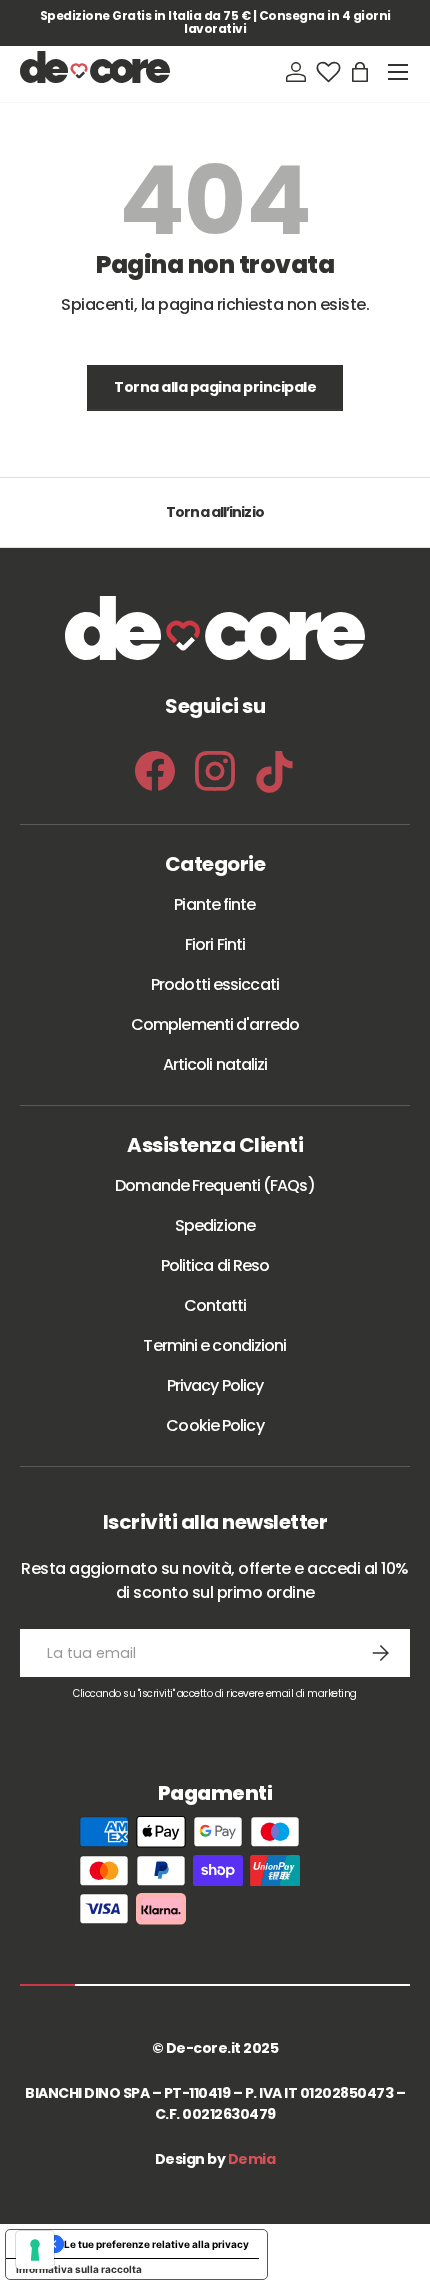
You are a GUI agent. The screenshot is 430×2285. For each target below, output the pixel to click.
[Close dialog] (392, 925)
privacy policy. (319, 1473)
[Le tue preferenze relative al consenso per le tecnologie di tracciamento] (35, 2250)
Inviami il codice (215, 1347)
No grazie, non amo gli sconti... (215, 1405)
